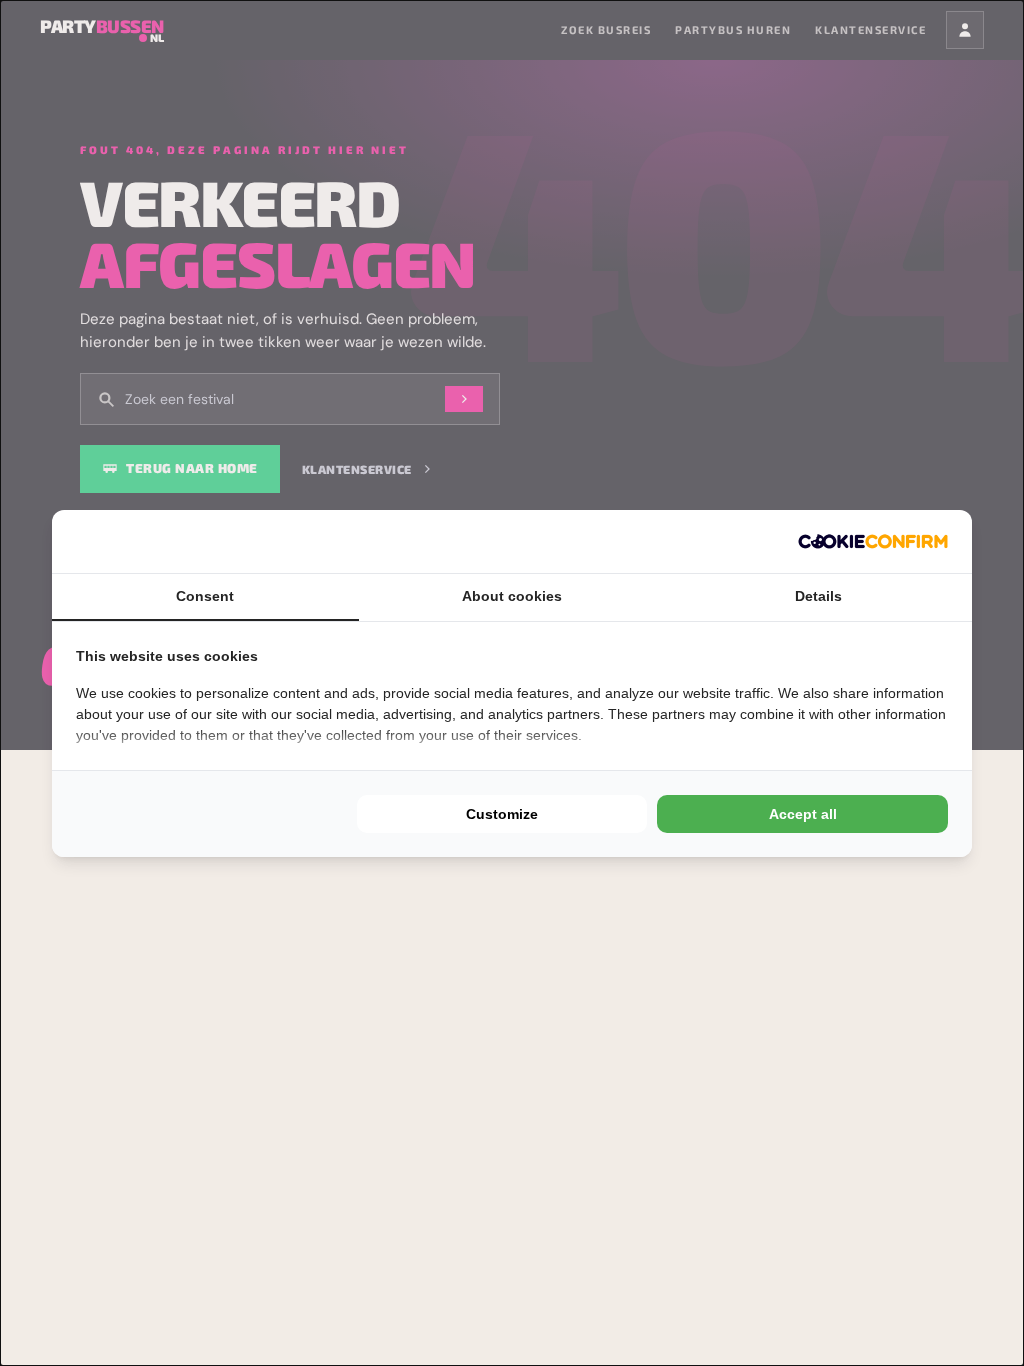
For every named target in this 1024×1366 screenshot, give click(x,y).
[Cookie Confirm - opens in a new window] (873, 541)
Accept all (803, 814)
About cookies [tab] (512, 596)
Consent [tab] (205, 596)
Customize (502, 814)
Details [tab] (818, 596)
